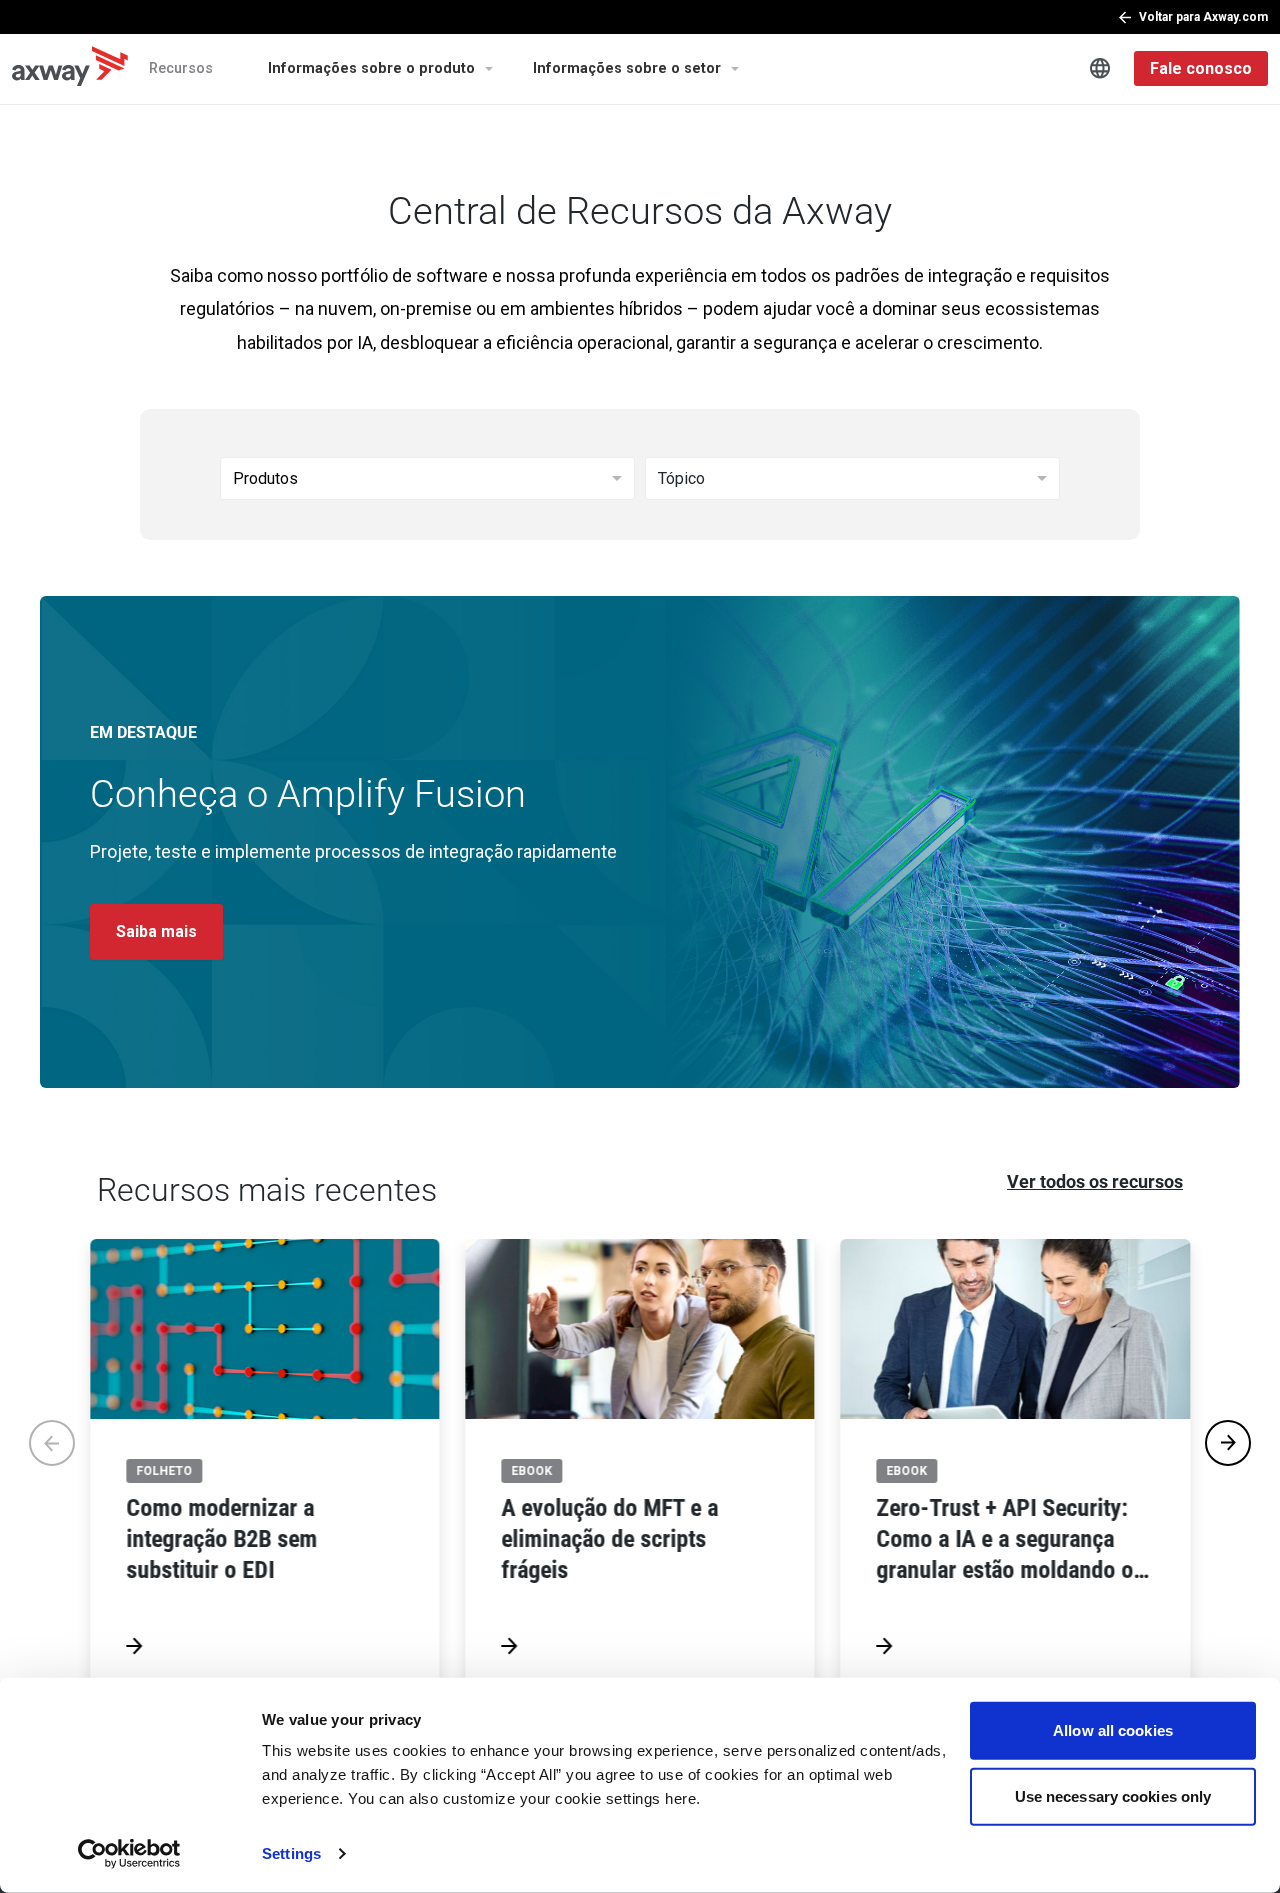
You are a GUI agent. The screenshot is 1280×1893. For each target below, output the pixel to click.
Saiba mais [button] (156, 931)
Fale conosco (1201, 68)
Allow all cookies (1113, 1730)
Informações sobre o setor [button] (627, 68)
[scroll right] (1228, 1443)
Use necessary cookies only (1113, 1795)
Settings (291, 1853)
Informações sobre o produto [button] (371, 68)
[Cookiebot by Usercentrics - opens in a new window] (129, 1854)
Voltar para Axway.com (1203, 17)
